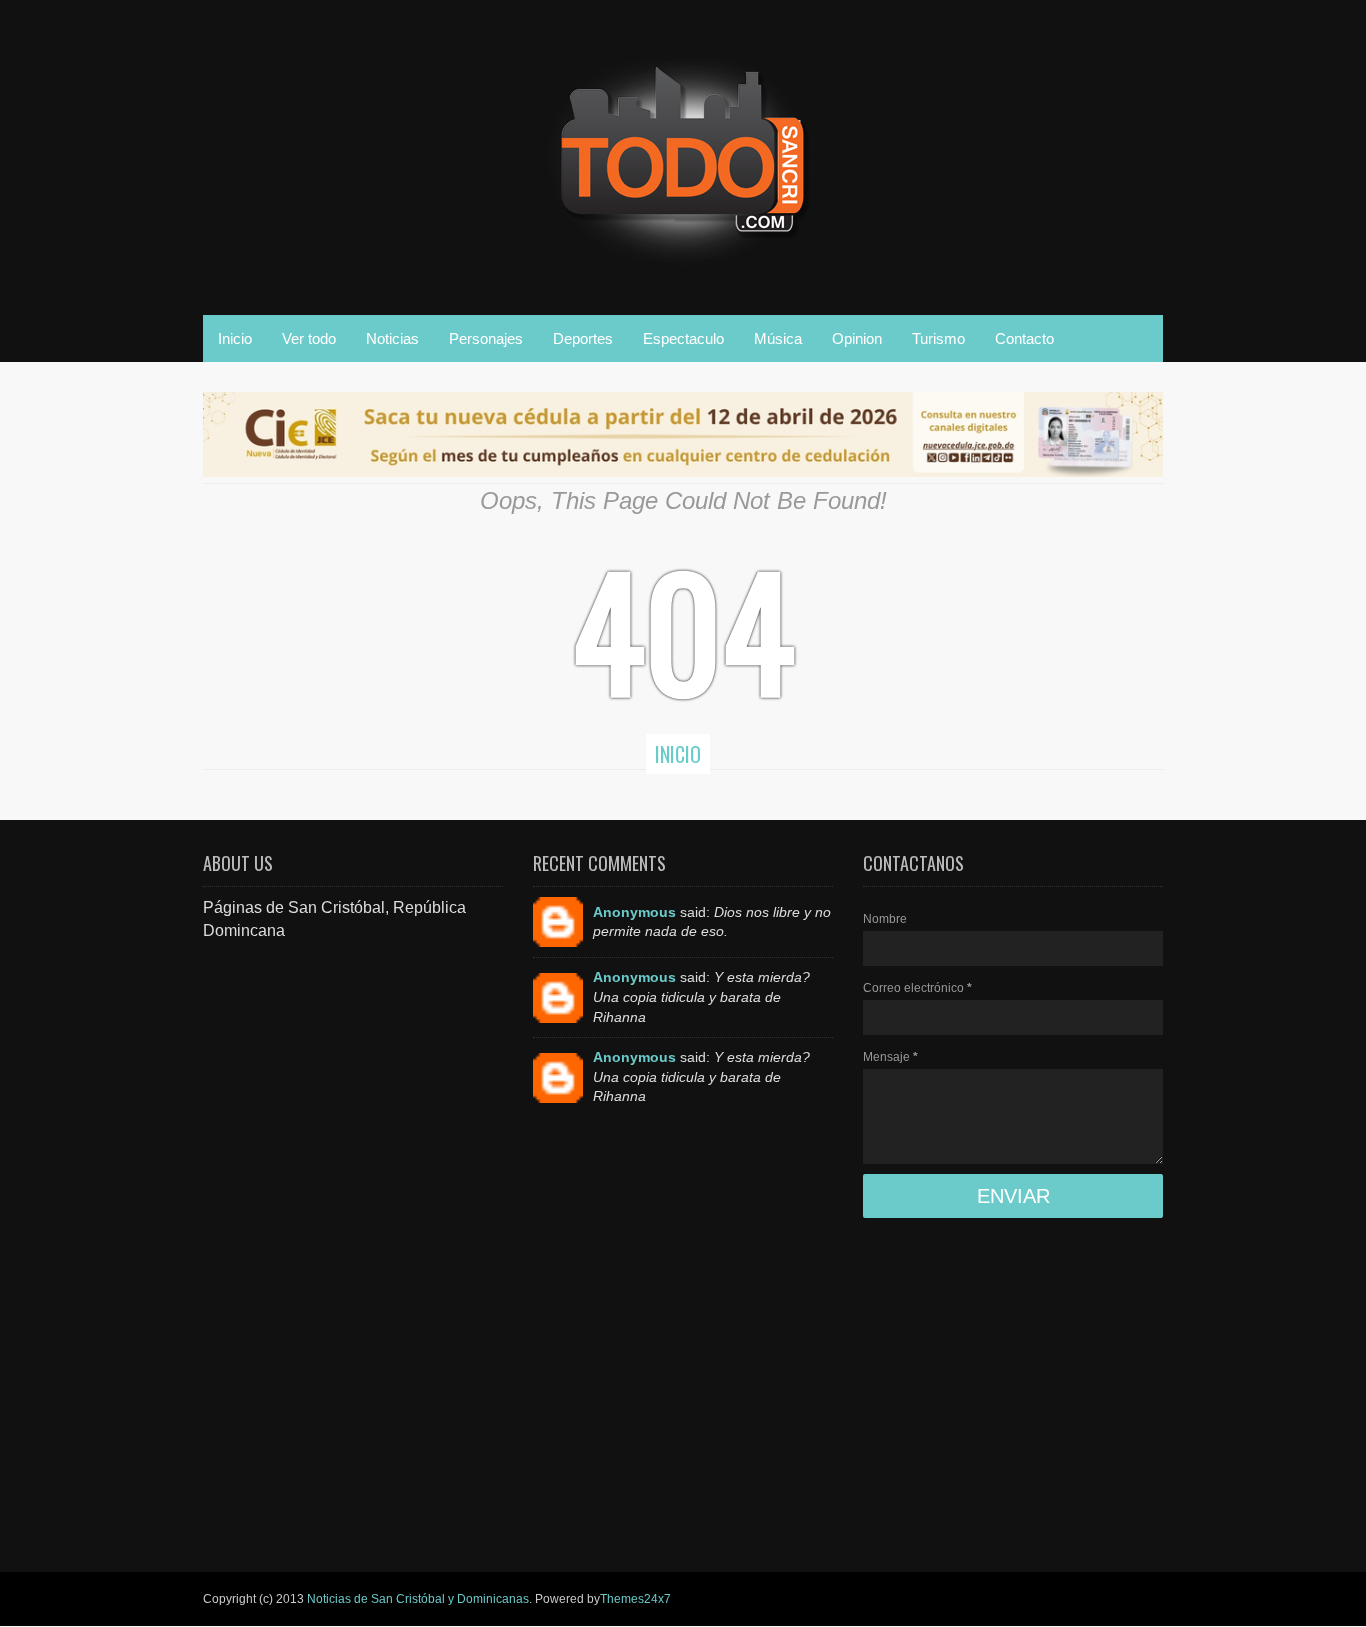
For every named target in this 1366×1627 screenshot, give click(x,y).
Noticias (392, 338)
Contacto (1024, 338)
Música (778, 338)
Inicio (235, 338)
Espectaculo (683, 338)
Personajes (486, 338)
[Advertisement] (353, 1242)
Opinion (857, 338)
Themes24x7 (635, 1599)
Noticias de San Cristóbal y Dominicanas (418, 1599)
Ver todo (309, 338)
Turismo (938, 338)
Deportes (583, 338)
